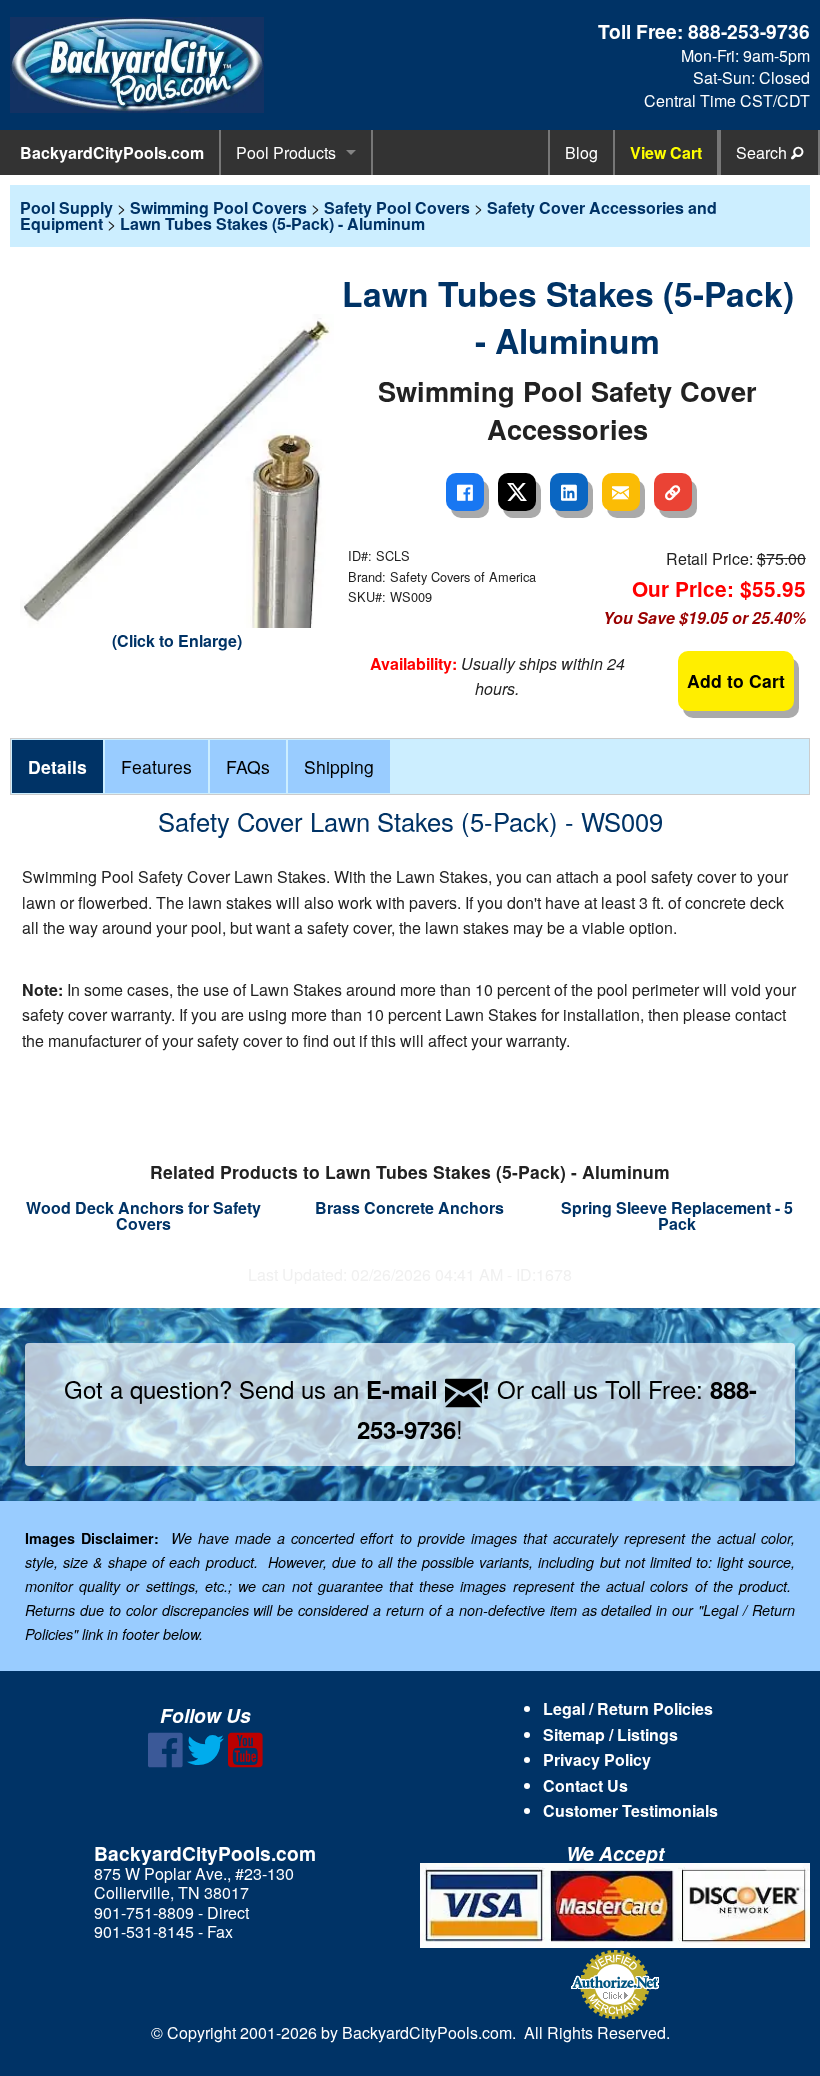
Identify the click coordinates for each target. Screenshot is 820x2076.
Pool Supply (66, 207)
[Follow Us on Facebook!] (165, 1761)
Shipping (339, 766)
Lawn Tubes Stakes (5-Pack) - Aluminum (272, 223)
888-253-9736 (749, 31)
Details (57, 766)
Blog (581, 152)
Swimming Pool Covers (218, 207)
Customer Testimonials (630, 1810)
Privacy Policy (597, 1759)
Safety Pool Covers (397, 207)
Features (156, 766)
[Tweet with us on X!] (205, 1761)
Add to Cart (736, 680)
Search (763, 152)
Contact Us (585, 1785)
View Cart (666, 152)
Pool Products (286, 152)
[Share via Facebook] (465, 492)
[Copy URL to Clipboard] (673, 492)
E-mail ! (428, 1389)
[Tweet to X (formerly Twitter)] (517, 492)
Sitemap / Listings (610, 1734)
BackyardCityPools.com (112, 152)
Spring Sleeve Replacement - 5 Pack (677, 1215)
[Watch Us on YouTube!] (245, 1761)
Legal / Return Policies (628, 1708)
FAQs (248, 766)
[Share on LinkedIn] (569, 492)
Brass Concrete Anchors (409, 1207)
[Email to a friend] (621, 492)
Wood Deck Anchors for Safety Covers (143, 1215)
